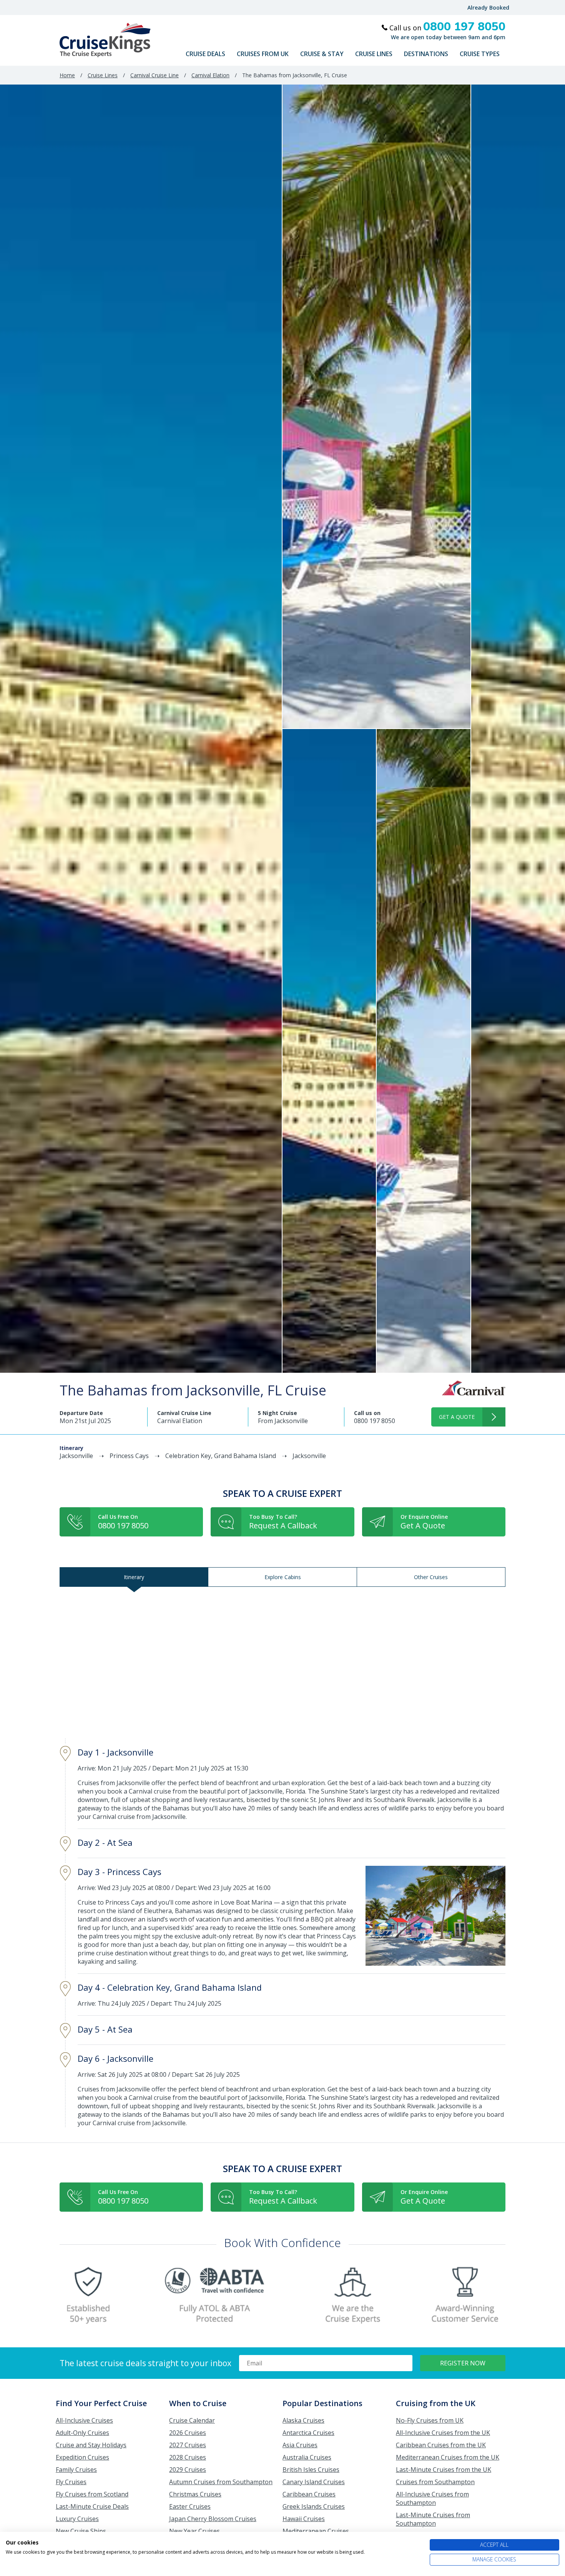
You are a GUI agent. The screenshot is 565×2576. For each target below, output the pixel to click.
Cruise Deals (205, 54)
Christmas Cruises (195, 2494)
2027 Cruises (188, 2445)
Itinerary (134, 1577)
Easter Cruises (190, 2506)
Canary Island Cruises (314, 2482)
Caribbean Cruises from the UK (441, 2445)
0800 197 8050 (375, 1421)
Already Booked (488, 7)
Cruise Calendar (192, 2420)
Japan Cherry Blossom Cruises (213, 2519)
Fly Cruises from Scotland (92, 2494)
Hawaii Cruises (304, 2519)
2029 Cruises (188, 2470)
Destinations (426, 54)
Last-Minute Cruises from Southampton (433, 2519)
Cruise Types (480, 54)
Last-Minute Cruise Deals (92, 2506)
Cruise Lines (374, 54)
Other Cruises (431, 1577)
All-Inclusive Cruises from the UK (443, 2433)
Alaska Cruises (303, 2420)
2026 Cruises (188, 2433)
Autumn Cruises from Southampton (221, 2482)
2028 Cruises (188, 2457)
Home (67, 75)
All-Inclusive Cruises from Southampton (432, 2498)
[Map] (282, 1663)
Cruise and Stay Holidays (91, 2445)
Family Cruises (76, 2470)
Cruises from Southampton (435, 2482)
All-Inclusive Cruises (84, 2420)
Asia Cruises (300, 2445)
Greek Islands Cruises (314, 2506)
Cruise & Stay (322, 54)
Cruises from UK (263, 54)
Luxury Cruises (77, 2519)
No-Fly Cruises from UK (430, 2420)
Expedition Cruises (82, 2457)
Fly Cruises (71, 2482)
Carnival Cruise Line (155, 75)
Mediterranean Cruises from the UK (448, 2457)
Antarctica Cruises (308, 2433)
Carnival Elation (210, 75)
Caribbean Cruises (309, 2494)
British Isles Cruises (311, 2470)
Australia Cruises (307, 2457)
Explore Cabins (283, 1577)
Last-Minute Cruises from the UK (444, 2470)
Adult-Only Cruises (82, 2433)
